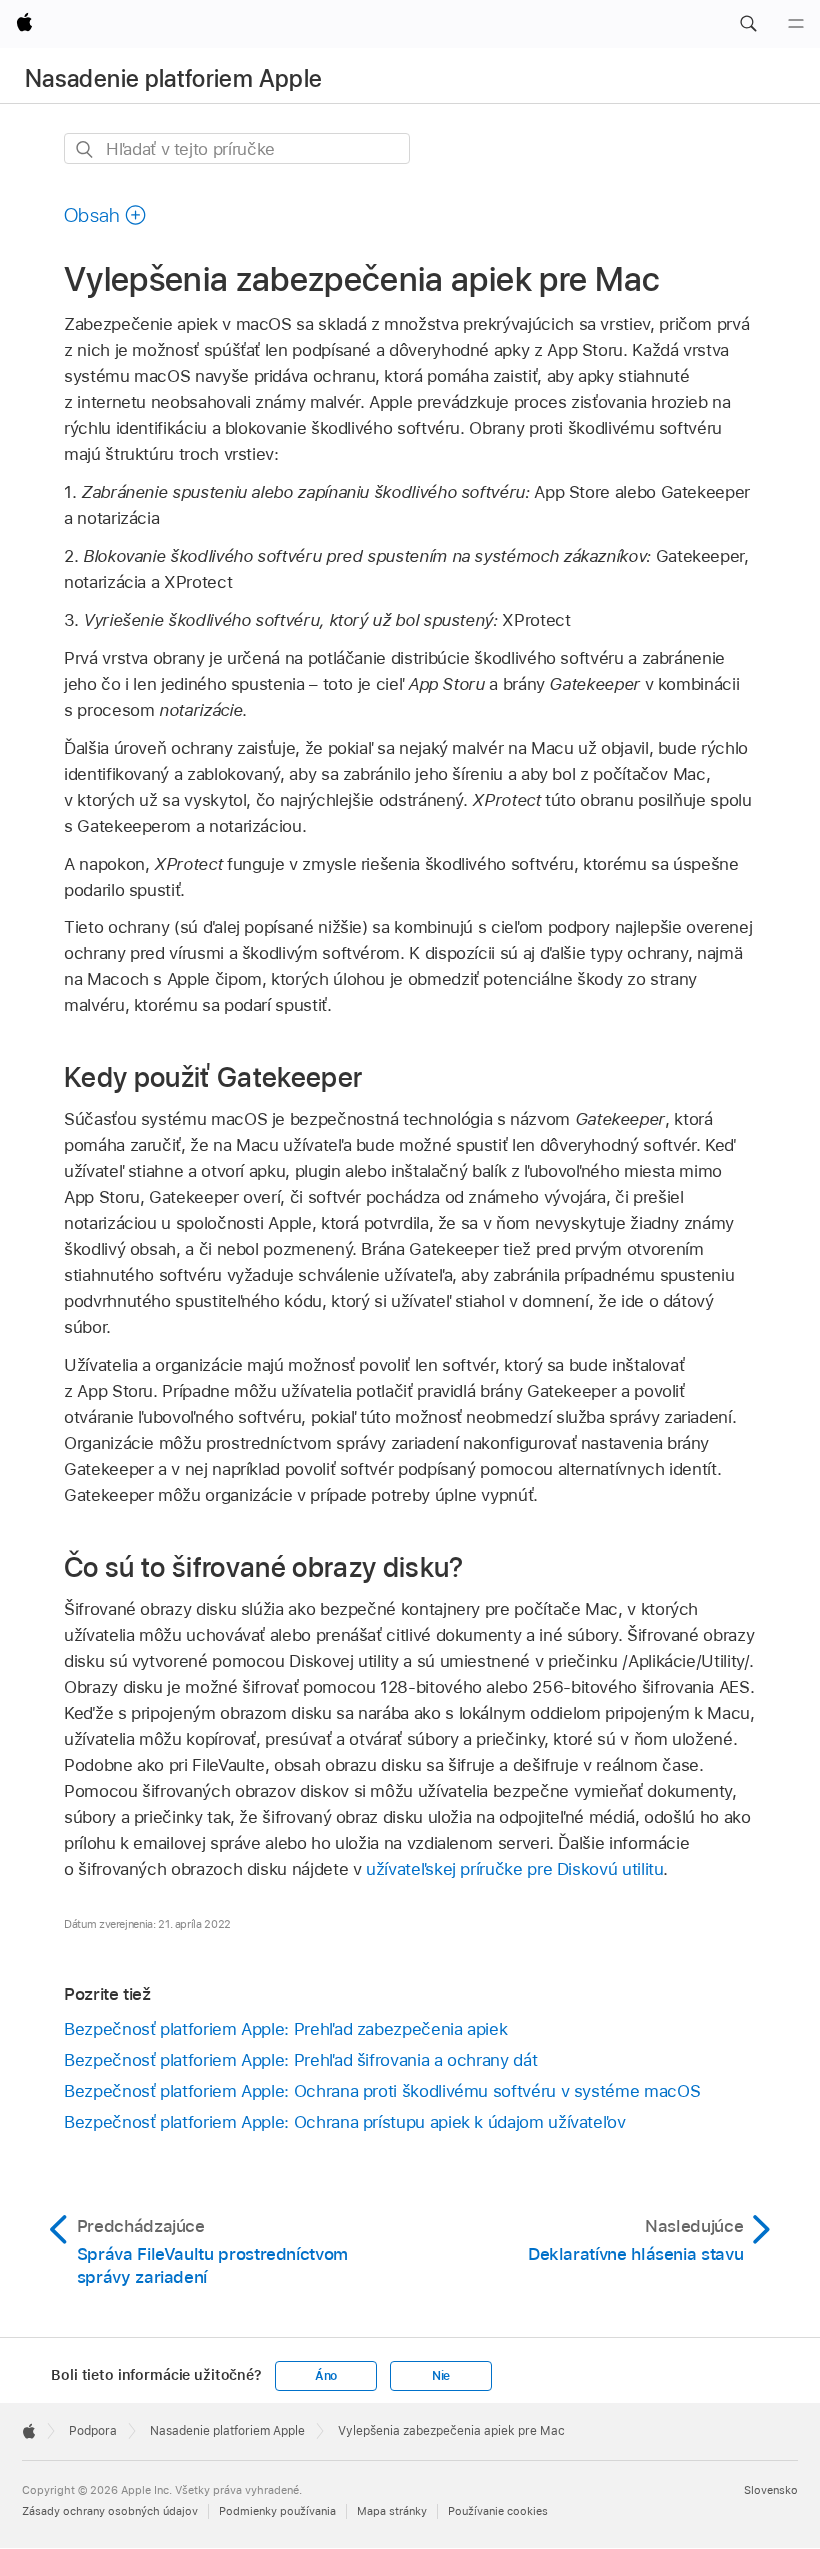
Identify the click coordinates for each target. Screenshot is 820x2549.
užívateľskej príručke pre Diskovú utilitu (514, 1869)
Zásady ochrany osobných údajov (110, 2511)
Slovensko (771, 2490)
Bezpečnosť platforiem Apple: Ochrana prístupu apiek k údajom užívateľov (345, 2122)
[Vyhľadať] (85, 149)
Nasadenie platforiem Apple (173, 78)
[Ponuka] (796, 24)
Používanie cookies (498, 2511)
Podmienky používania (277, 2511)
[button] (748, 24)
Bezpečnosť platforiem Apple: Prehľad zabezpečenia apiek (285, 2029)
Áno (326, 2376)
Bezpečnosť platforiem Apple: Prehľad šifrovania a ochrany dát (300, 2060)
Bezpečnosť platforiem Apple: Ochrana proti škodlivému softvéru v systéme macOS (382, 2091)
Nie (441, 2376)
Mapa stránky (392, 2511)
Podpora (93, 2431)
